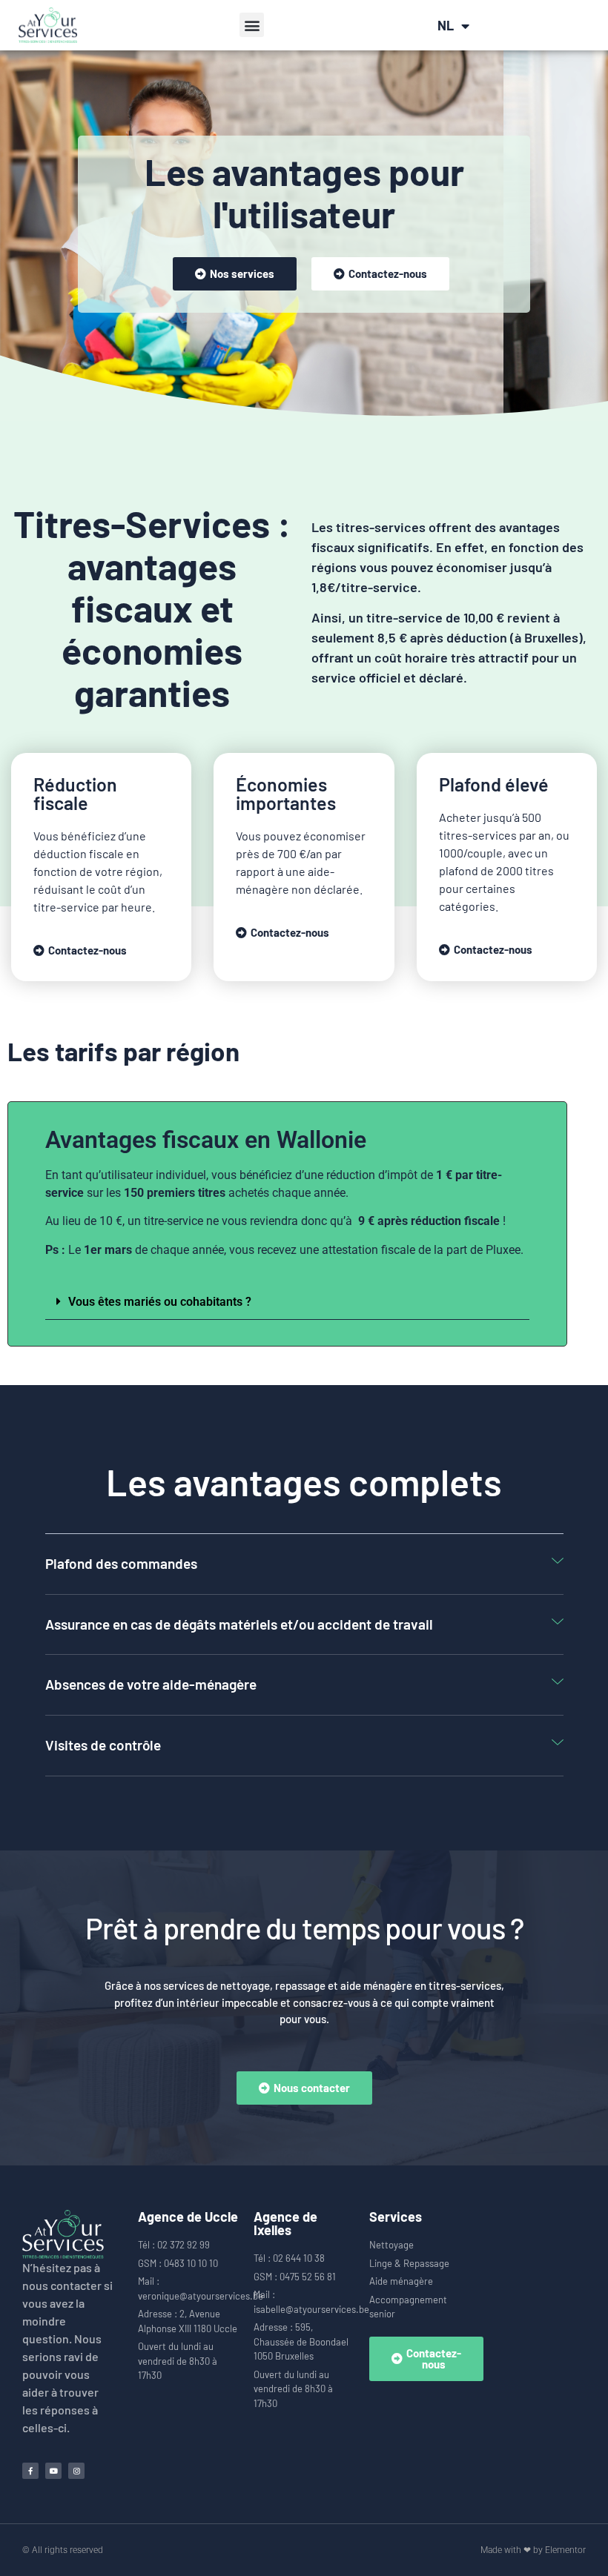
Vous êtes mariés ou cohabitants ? (160, 1302)
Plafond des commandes (121, 1563)
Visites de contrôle (103, 1745)
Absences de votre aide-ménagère (151, 1684)
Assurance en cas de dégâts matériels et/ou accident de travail (239, 1624)
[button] (252, 25)
